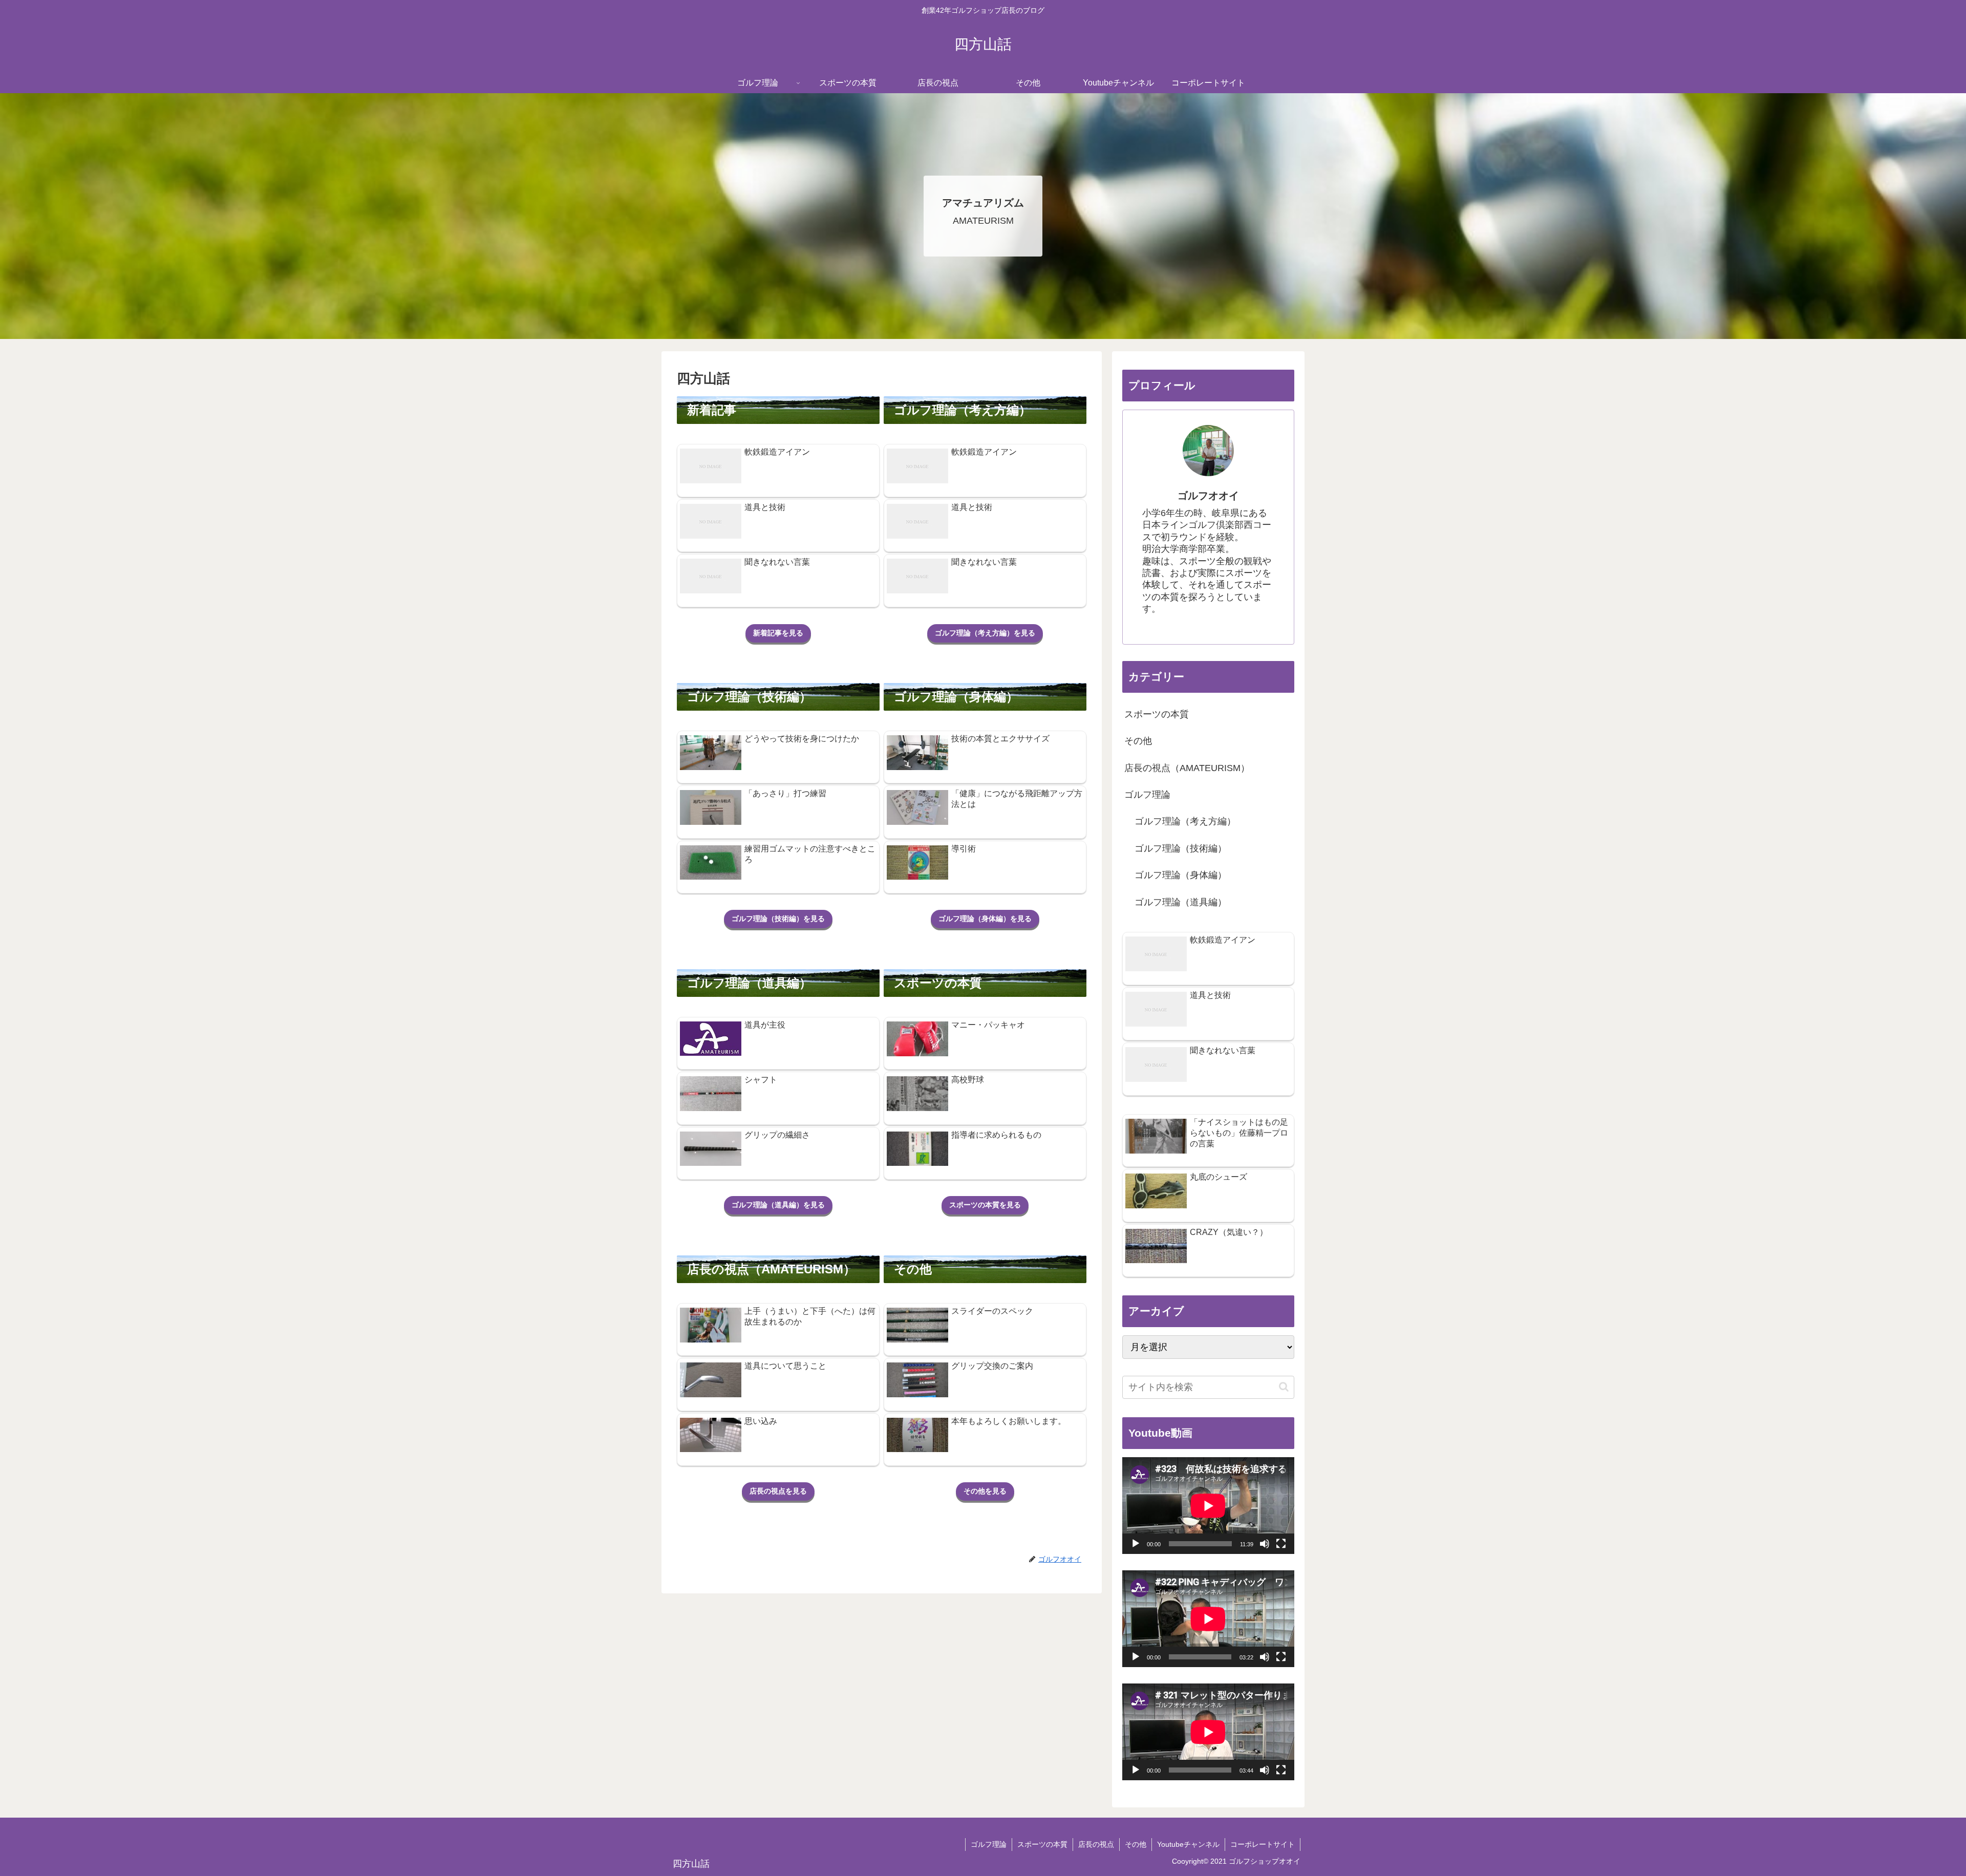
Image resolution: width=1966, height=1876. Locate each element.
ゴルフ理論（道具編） (1181, 902)
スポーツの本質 (1157, 714)
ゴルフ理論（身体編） (1181, 875)
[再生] (1136, 1544)
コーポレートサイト (1263, 1844)
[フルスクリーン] (1281, 1544)
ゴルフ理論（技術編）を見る (778, 919)
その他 (1138, 741)
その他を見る (985, 1491)
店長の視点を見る (778, 1491)
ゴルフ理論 (1147, 795)
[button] (1284, 1387)
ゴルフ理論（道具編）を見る (778, 1205)
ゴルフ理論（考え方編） (1185, 821)
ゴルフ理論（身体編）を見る (985, 919)
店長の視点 (1096, 1844)
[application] (1208, 1506)
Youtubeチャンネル (1188, 1844)
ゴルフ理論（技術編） (1181, 848)
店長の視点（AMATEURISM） (1187, 768)
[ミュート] (1265, 1544)
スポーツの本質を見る (985, 1205)
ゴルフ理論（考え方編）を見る (985, 633)
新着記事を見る (778, 633)
